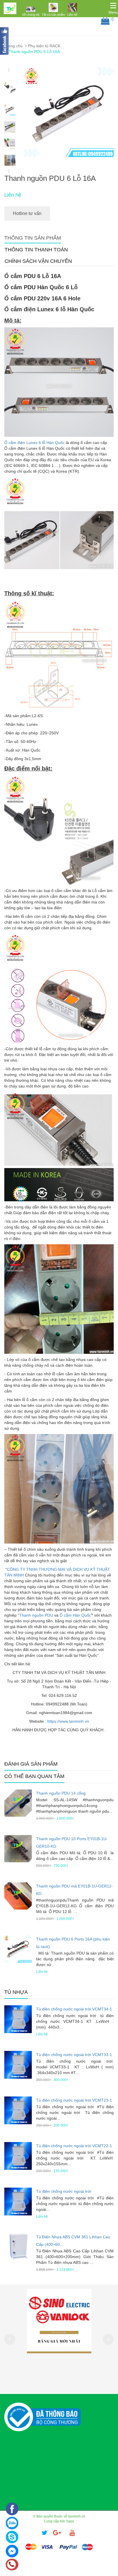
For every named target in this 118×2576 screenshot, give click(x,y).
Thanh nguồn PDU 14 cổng (61, 1793)
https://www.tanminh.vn (68, 1721)
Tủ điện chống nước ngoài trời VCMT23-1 (74, 2100)
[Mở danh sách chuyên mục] (113, 6)
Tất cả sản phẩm (53, 15)
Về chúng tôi (31, 15)
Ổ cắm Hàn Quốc (75, 1615)
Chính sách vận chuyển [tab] (38, 261)
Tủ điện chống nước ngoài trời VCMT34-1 (74, 2009)
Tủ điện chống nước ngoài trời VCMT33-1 (74, 2055)
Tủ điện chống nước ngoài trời (64, 2191)
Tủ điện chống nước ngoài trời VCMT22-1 (74, 2146)
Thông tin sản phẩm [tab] (33, 238)
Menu (113, 12)
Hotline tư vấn (27, 213)
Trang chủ (13, 46)
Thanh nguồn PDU (36, 1615)
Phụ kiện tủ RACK (44, 46)
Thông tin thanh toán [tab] (36, 250)
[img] (31, 9)
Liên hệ (72, 15)
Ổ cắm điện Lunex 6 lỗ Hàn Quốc (35, 443)
